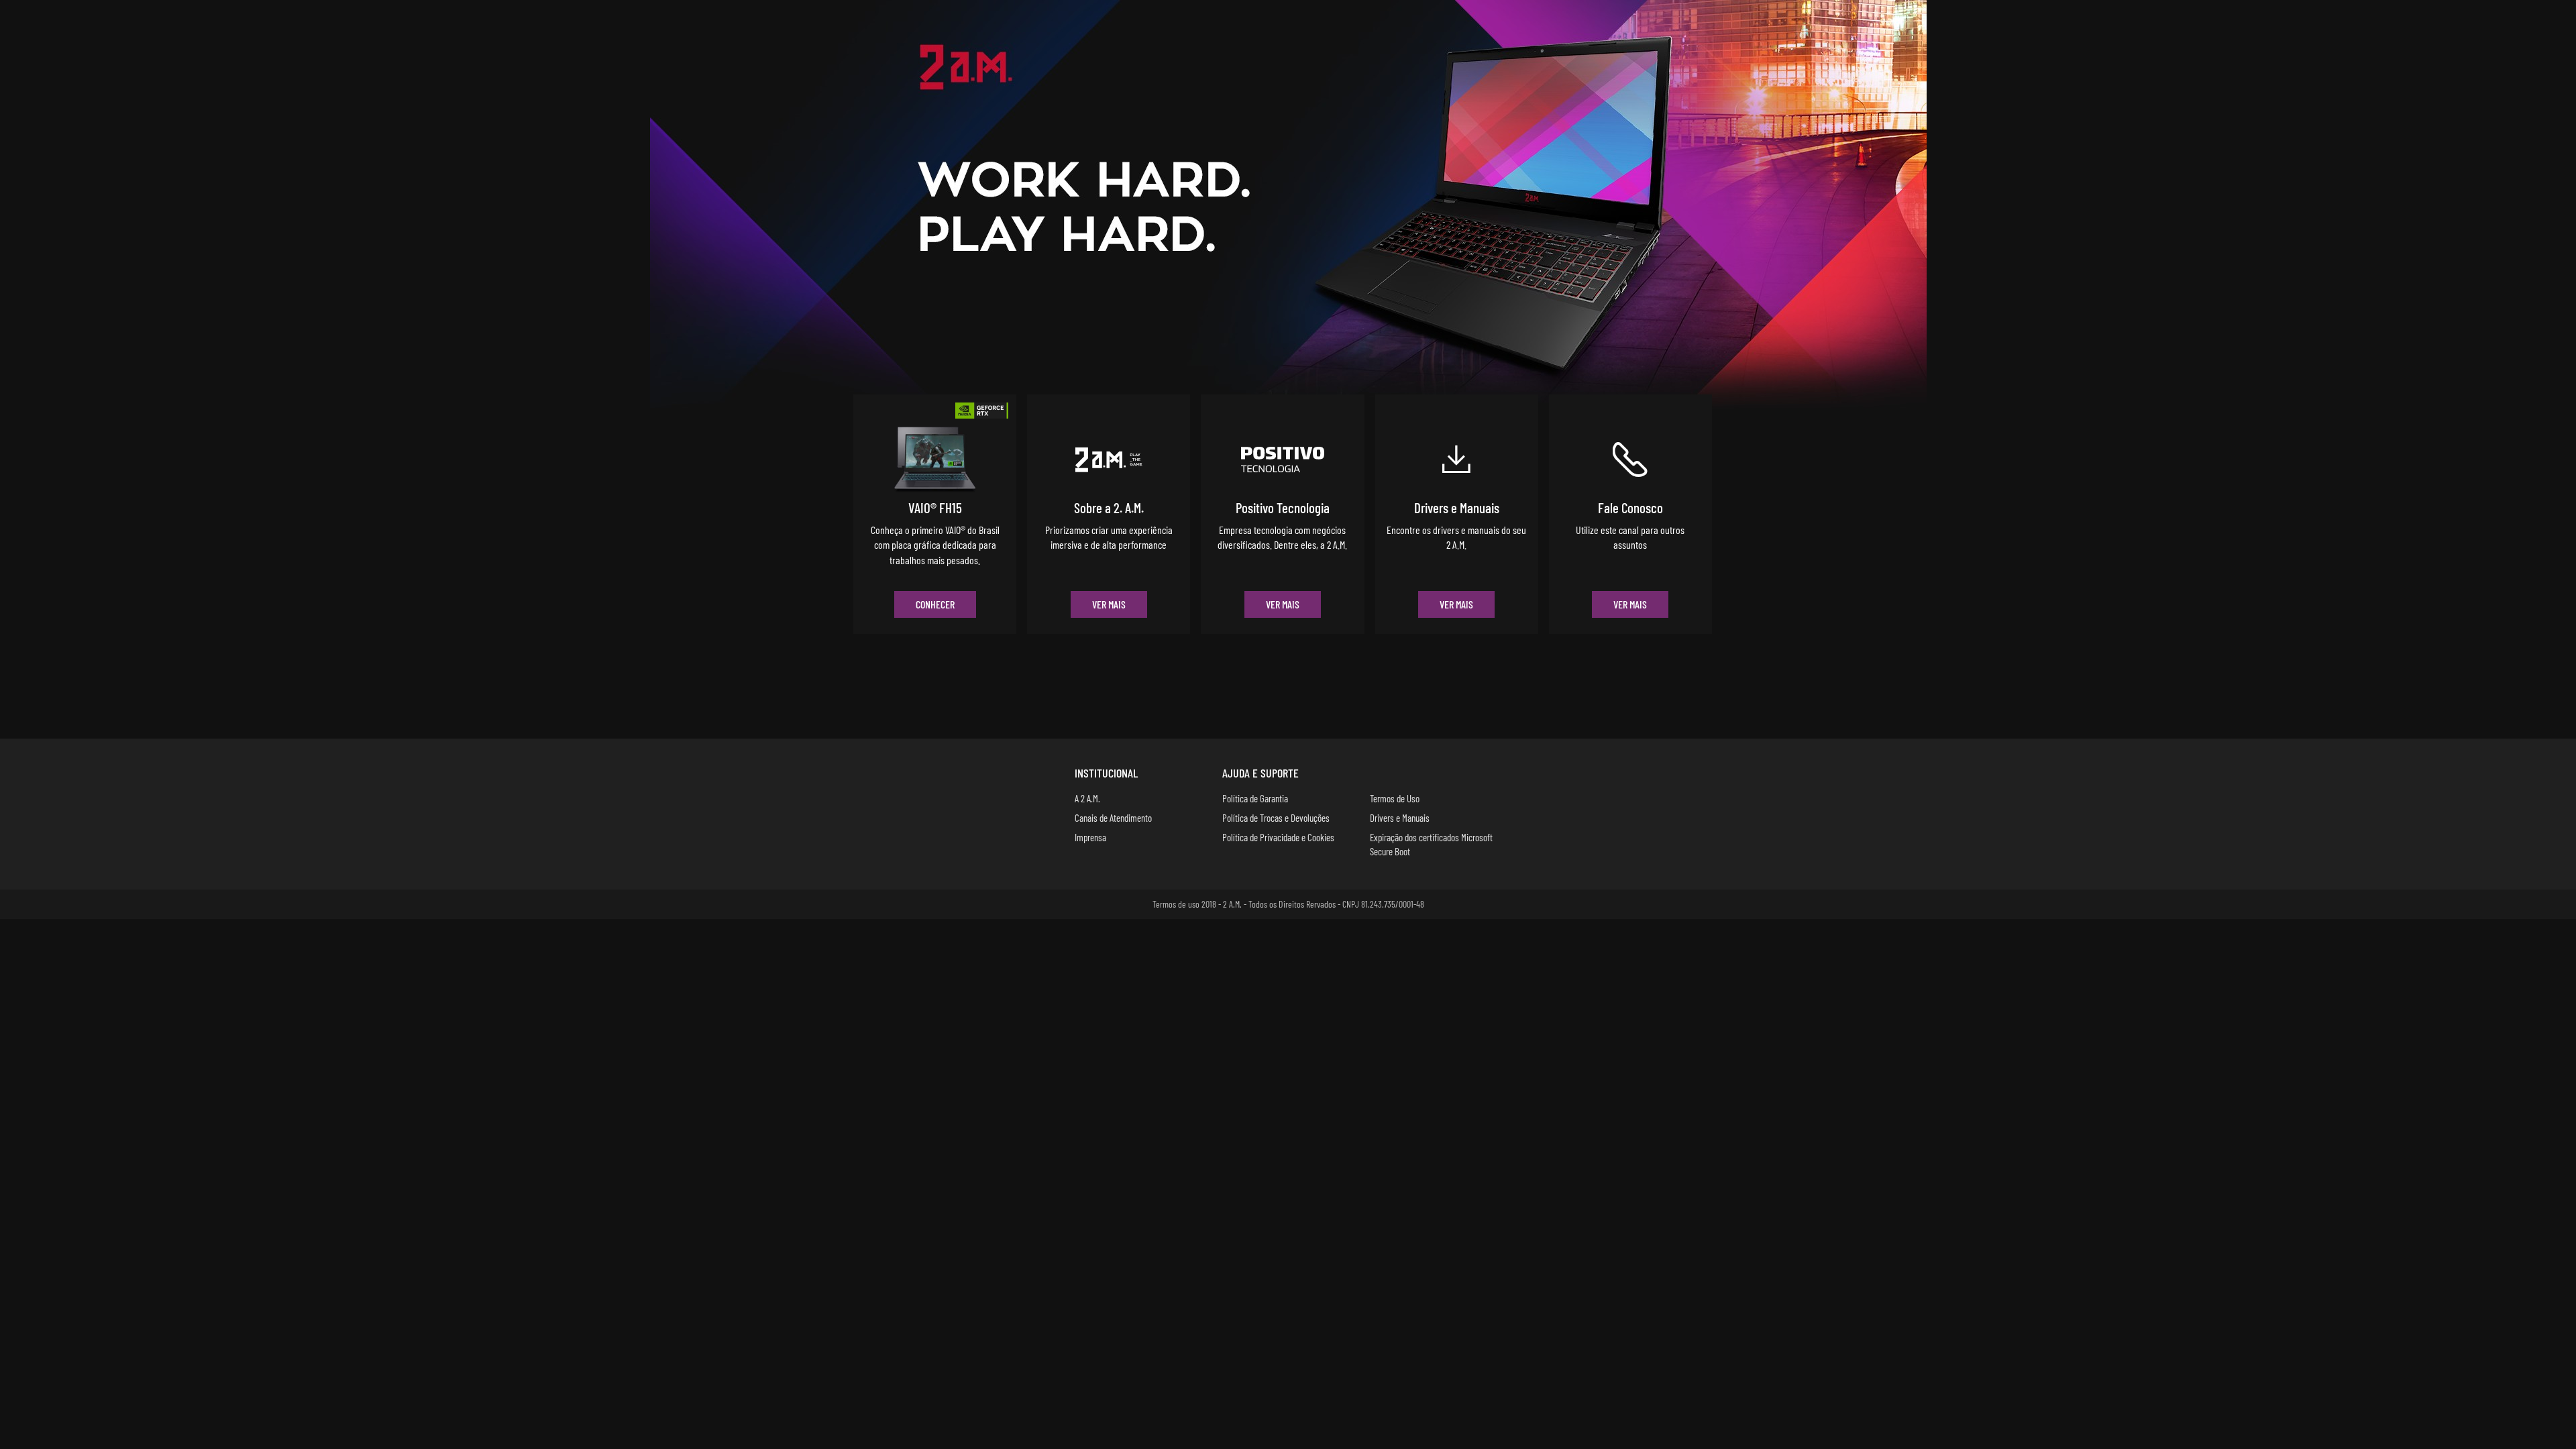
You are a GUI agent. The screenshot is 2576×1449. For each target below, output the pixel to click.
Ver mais (1109, 604)
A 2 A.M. (1087, 798)
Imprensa (1090, 837)
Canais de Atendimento (1113, 818)
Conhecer (935, 604)
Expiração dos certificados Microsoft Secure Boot (1431, 844)
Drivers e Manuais (1400, 818)
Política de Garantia (1255, 798)
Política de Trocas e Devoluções (1276, 818)
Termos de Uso (1395, 798)
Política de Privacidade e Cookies (1278, 837)
